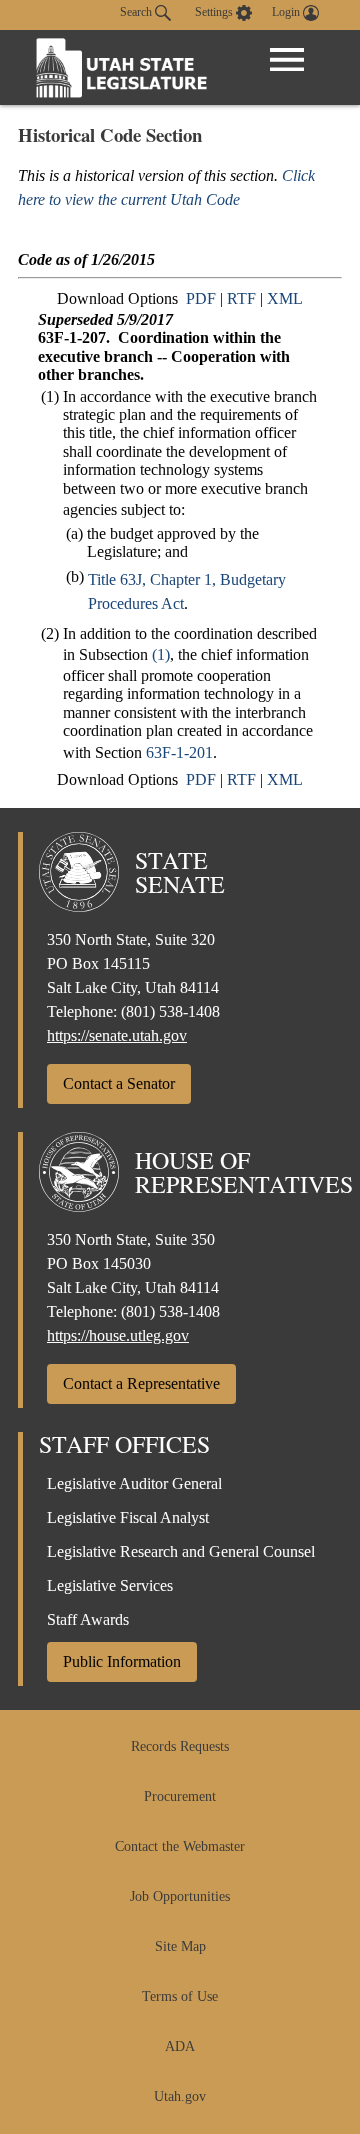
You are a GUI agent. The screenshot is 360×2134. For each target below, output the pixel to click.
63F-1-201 (179, 752)
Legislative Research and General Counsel (181, 1551)
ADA (180, 2046)
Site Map (180, 1946)
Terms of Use (180, 1996)
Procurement (180, 1796)
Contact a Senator (119, 1083)
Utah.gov (180, 2096)
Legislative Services (110, 1585)
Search (137, 12)
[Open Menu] (287, 60)
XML (285, 298)
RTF (241, 298)
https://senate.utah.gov (117, 1035)
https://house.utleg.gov (118, 1335)
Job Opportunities (180, 1896)
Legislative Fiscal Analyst (128, 1517)
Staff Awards (88, 1619)
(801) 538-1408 (170, 1011)
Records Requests (180, 1746)
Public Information (122, 1661)
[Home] (122, 67)
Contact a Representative (141, 1383)
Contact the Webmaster (180, 1846)
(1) (161, 654)
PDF (201, 298)
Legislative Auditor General (134, 1483)
